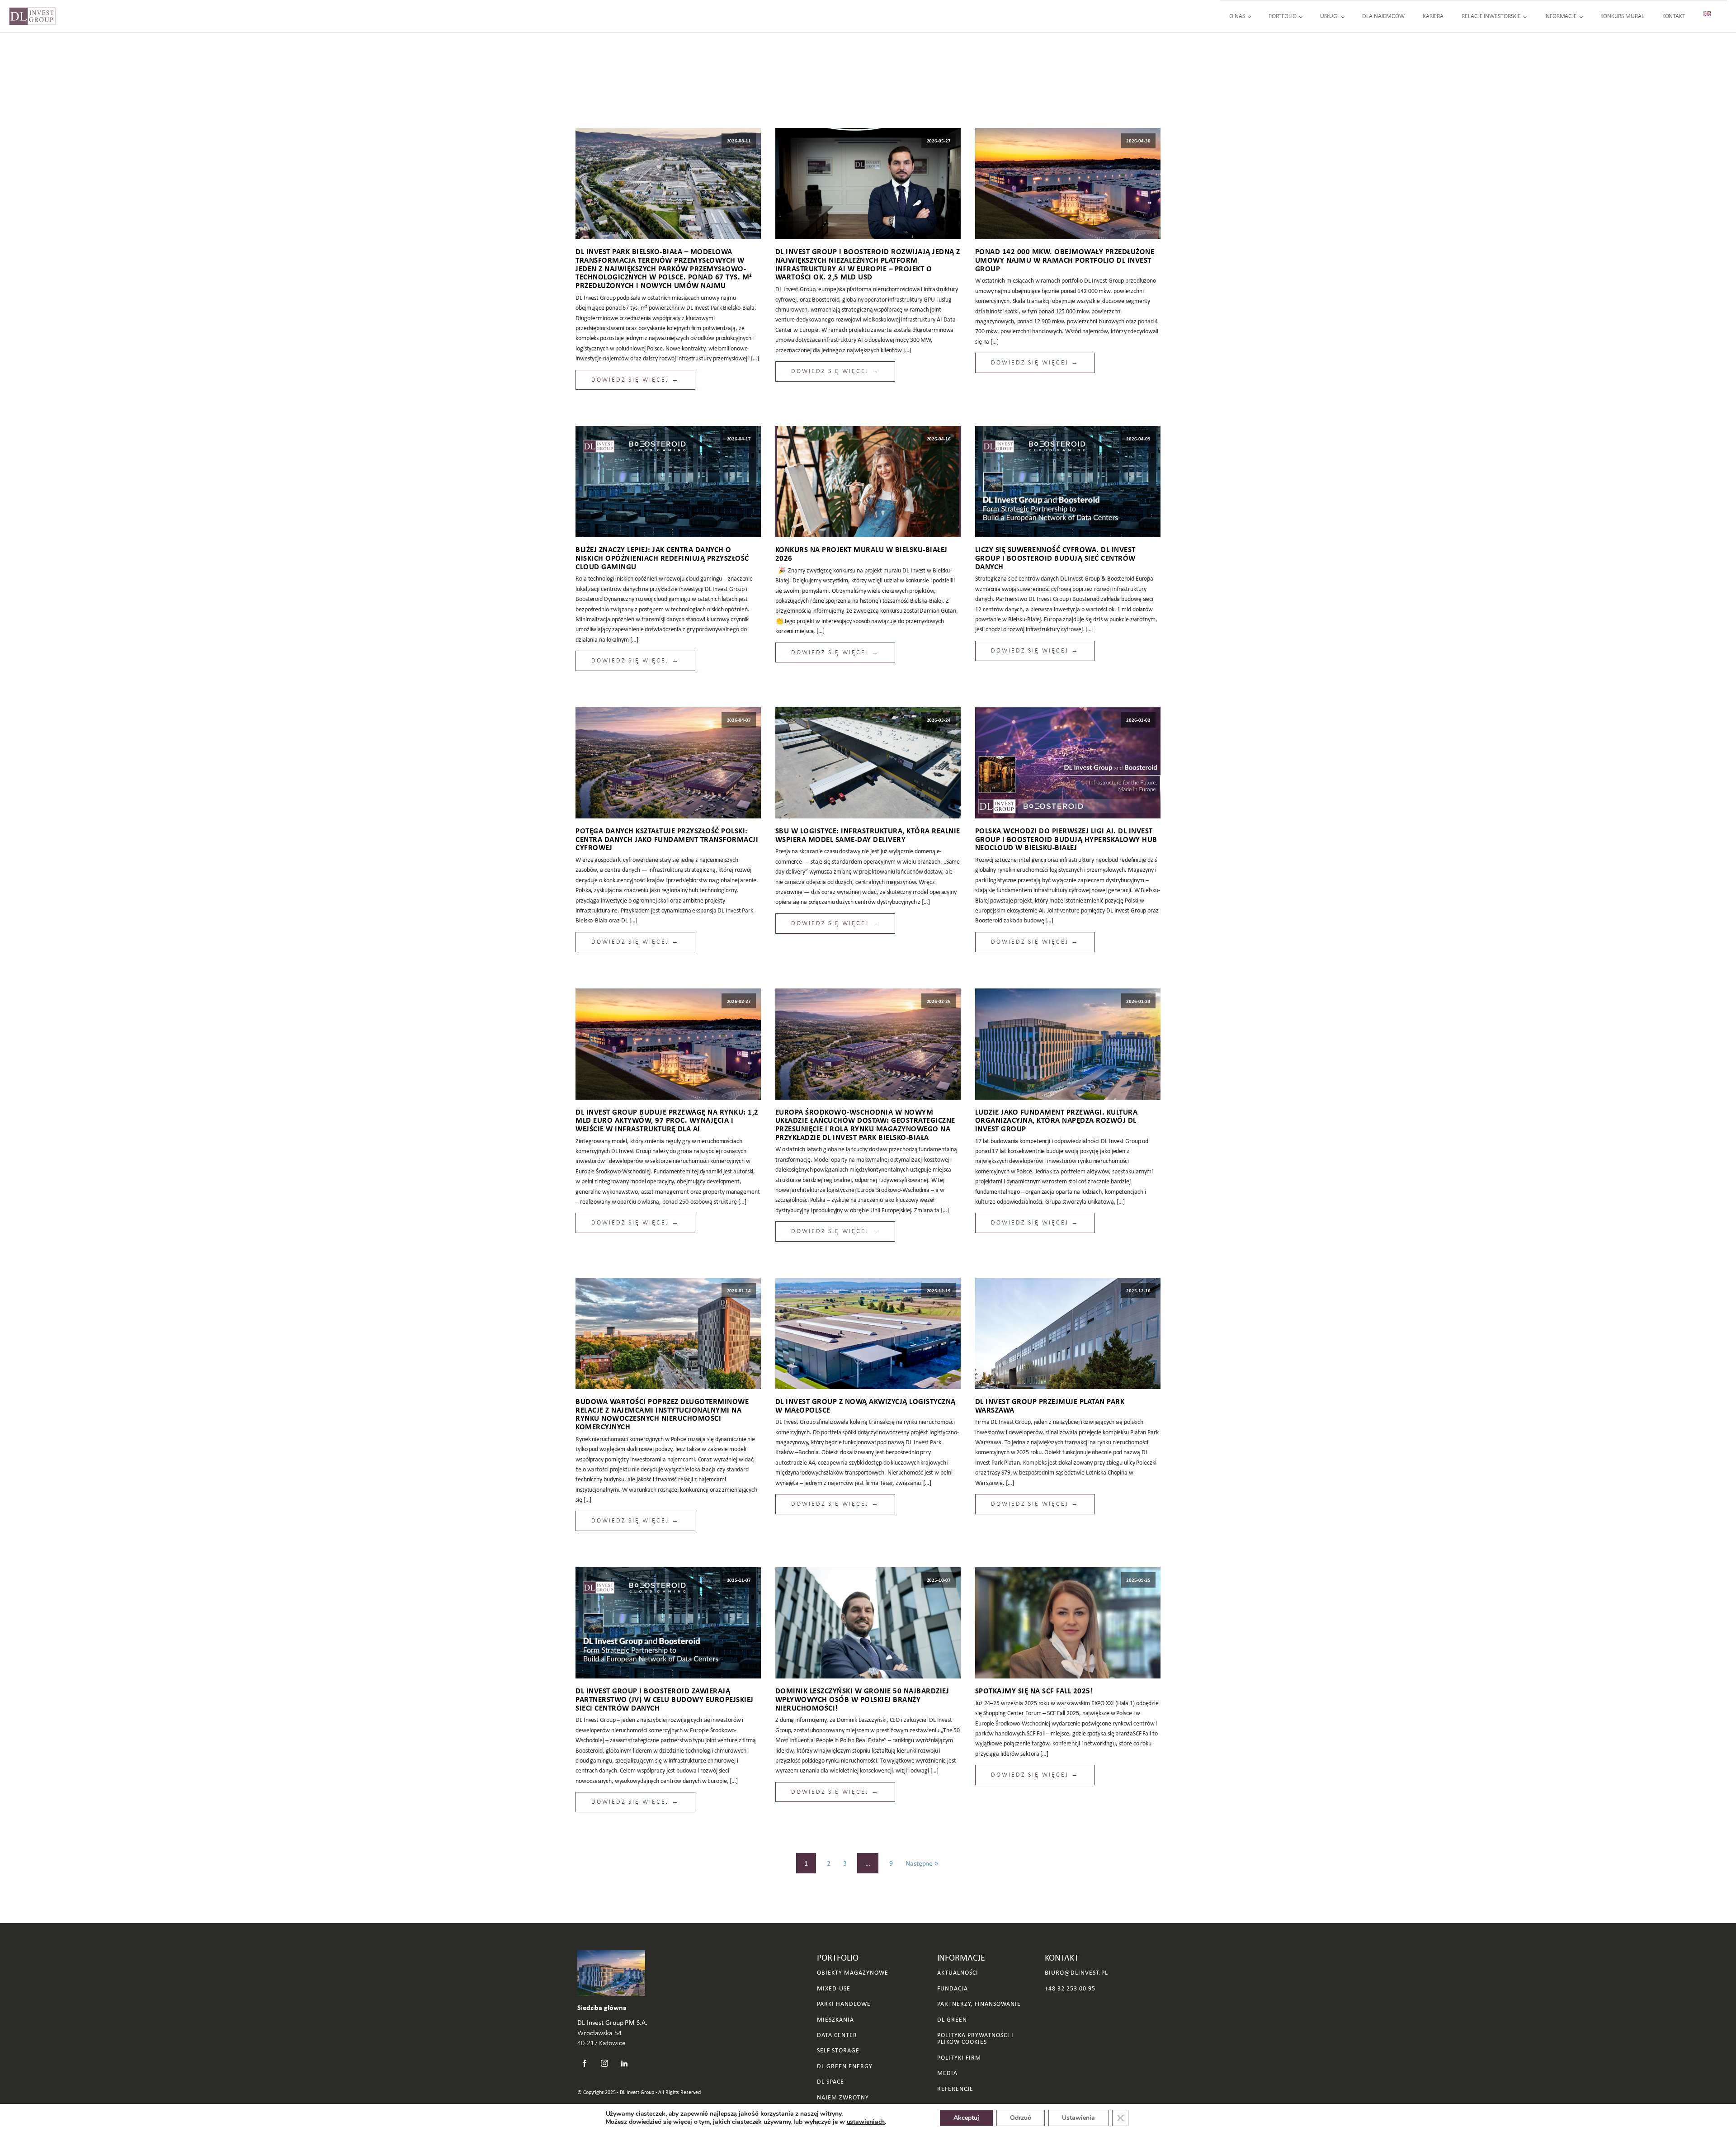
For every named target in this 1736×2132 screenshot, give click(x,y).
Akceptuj (966, 2118)
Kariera (1433, 16)
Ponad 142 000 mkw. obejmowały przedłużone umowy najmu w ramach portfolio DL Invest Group (1065, 260)
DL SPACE (830, 2082)
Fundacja (953, 1988)
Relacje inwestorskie (1491, 16)
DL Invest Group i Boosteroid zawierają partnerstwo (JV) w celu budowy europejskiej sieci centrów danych (665, 1699)
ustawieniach (866, 2122)
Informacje (1561, 16)
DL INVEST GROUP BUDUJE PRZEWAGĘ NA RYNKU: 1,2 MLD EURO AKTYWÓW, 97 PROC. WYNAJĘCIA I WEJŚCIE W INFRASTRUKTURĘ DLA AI (667, 1120)
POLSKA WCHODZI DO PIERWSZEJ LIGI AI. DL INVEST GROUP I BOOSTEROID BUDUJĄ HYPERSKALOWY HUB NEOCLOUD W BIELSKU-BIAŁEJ (1066, 839)
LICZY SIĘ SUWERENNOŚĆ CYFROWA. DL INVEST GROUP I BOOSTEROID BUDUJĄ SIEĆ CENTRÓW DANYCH (1055, 558)
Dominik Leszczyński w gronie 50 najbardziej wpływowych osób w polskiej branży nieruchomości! (862, 1699)
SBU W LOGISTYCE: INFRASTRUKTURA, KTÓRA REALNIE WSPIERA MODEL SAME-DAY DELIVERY (868, 835)
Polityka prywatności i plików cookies (975, 2039)
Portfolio (1283, 16)
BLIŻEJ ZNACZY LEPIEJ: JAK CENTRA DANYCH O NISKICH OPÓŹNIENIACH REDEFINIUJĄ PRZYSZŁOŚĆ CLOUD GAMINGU (662, 558)
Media (947, 2073)
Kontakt (1674, 16)
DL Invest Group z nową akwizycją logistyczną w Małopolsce (866, 1406)
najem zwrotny (843, 2097)
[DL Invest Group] (32, 16)
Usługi (1329, 16)
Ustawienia (1078, 2118)
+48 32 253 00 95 (1070, 1988)
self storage (838, 2050)
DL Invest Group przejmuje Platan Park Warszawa (1050, 1406)
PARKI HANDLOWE (844, 2004)
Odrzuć (1021, 2118)
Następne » (922, 1863)
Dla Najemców (1383, 16)
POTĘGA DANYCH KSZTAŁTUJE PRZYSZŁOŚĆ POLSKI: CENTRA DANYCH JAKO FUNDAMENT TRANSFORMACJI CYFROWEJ (667, 839)
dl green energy (845, 2066)
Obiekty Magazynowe (853, 1973)
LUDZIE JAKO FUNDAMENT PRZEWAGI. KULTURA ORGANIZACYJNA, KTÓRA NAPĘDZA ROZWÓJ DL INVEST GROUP (1057, 1120)
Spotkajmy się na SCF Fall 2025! (1034, 1691)
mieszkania (835, 2020)
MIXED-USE (834, 1988)
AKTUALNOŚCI (958, 1973)
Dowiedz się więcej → (635, 380)
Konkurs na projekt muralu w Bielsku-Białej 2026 (861, 554)
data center (837, 2035)
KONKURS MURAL (1622, 16)
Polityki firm (959, 2058)
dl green (952, 2020)
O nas (1237, 16)
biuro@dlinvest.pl (1076, 1973)
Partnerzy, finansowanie (979, 2004)
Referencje (955, 2089)
